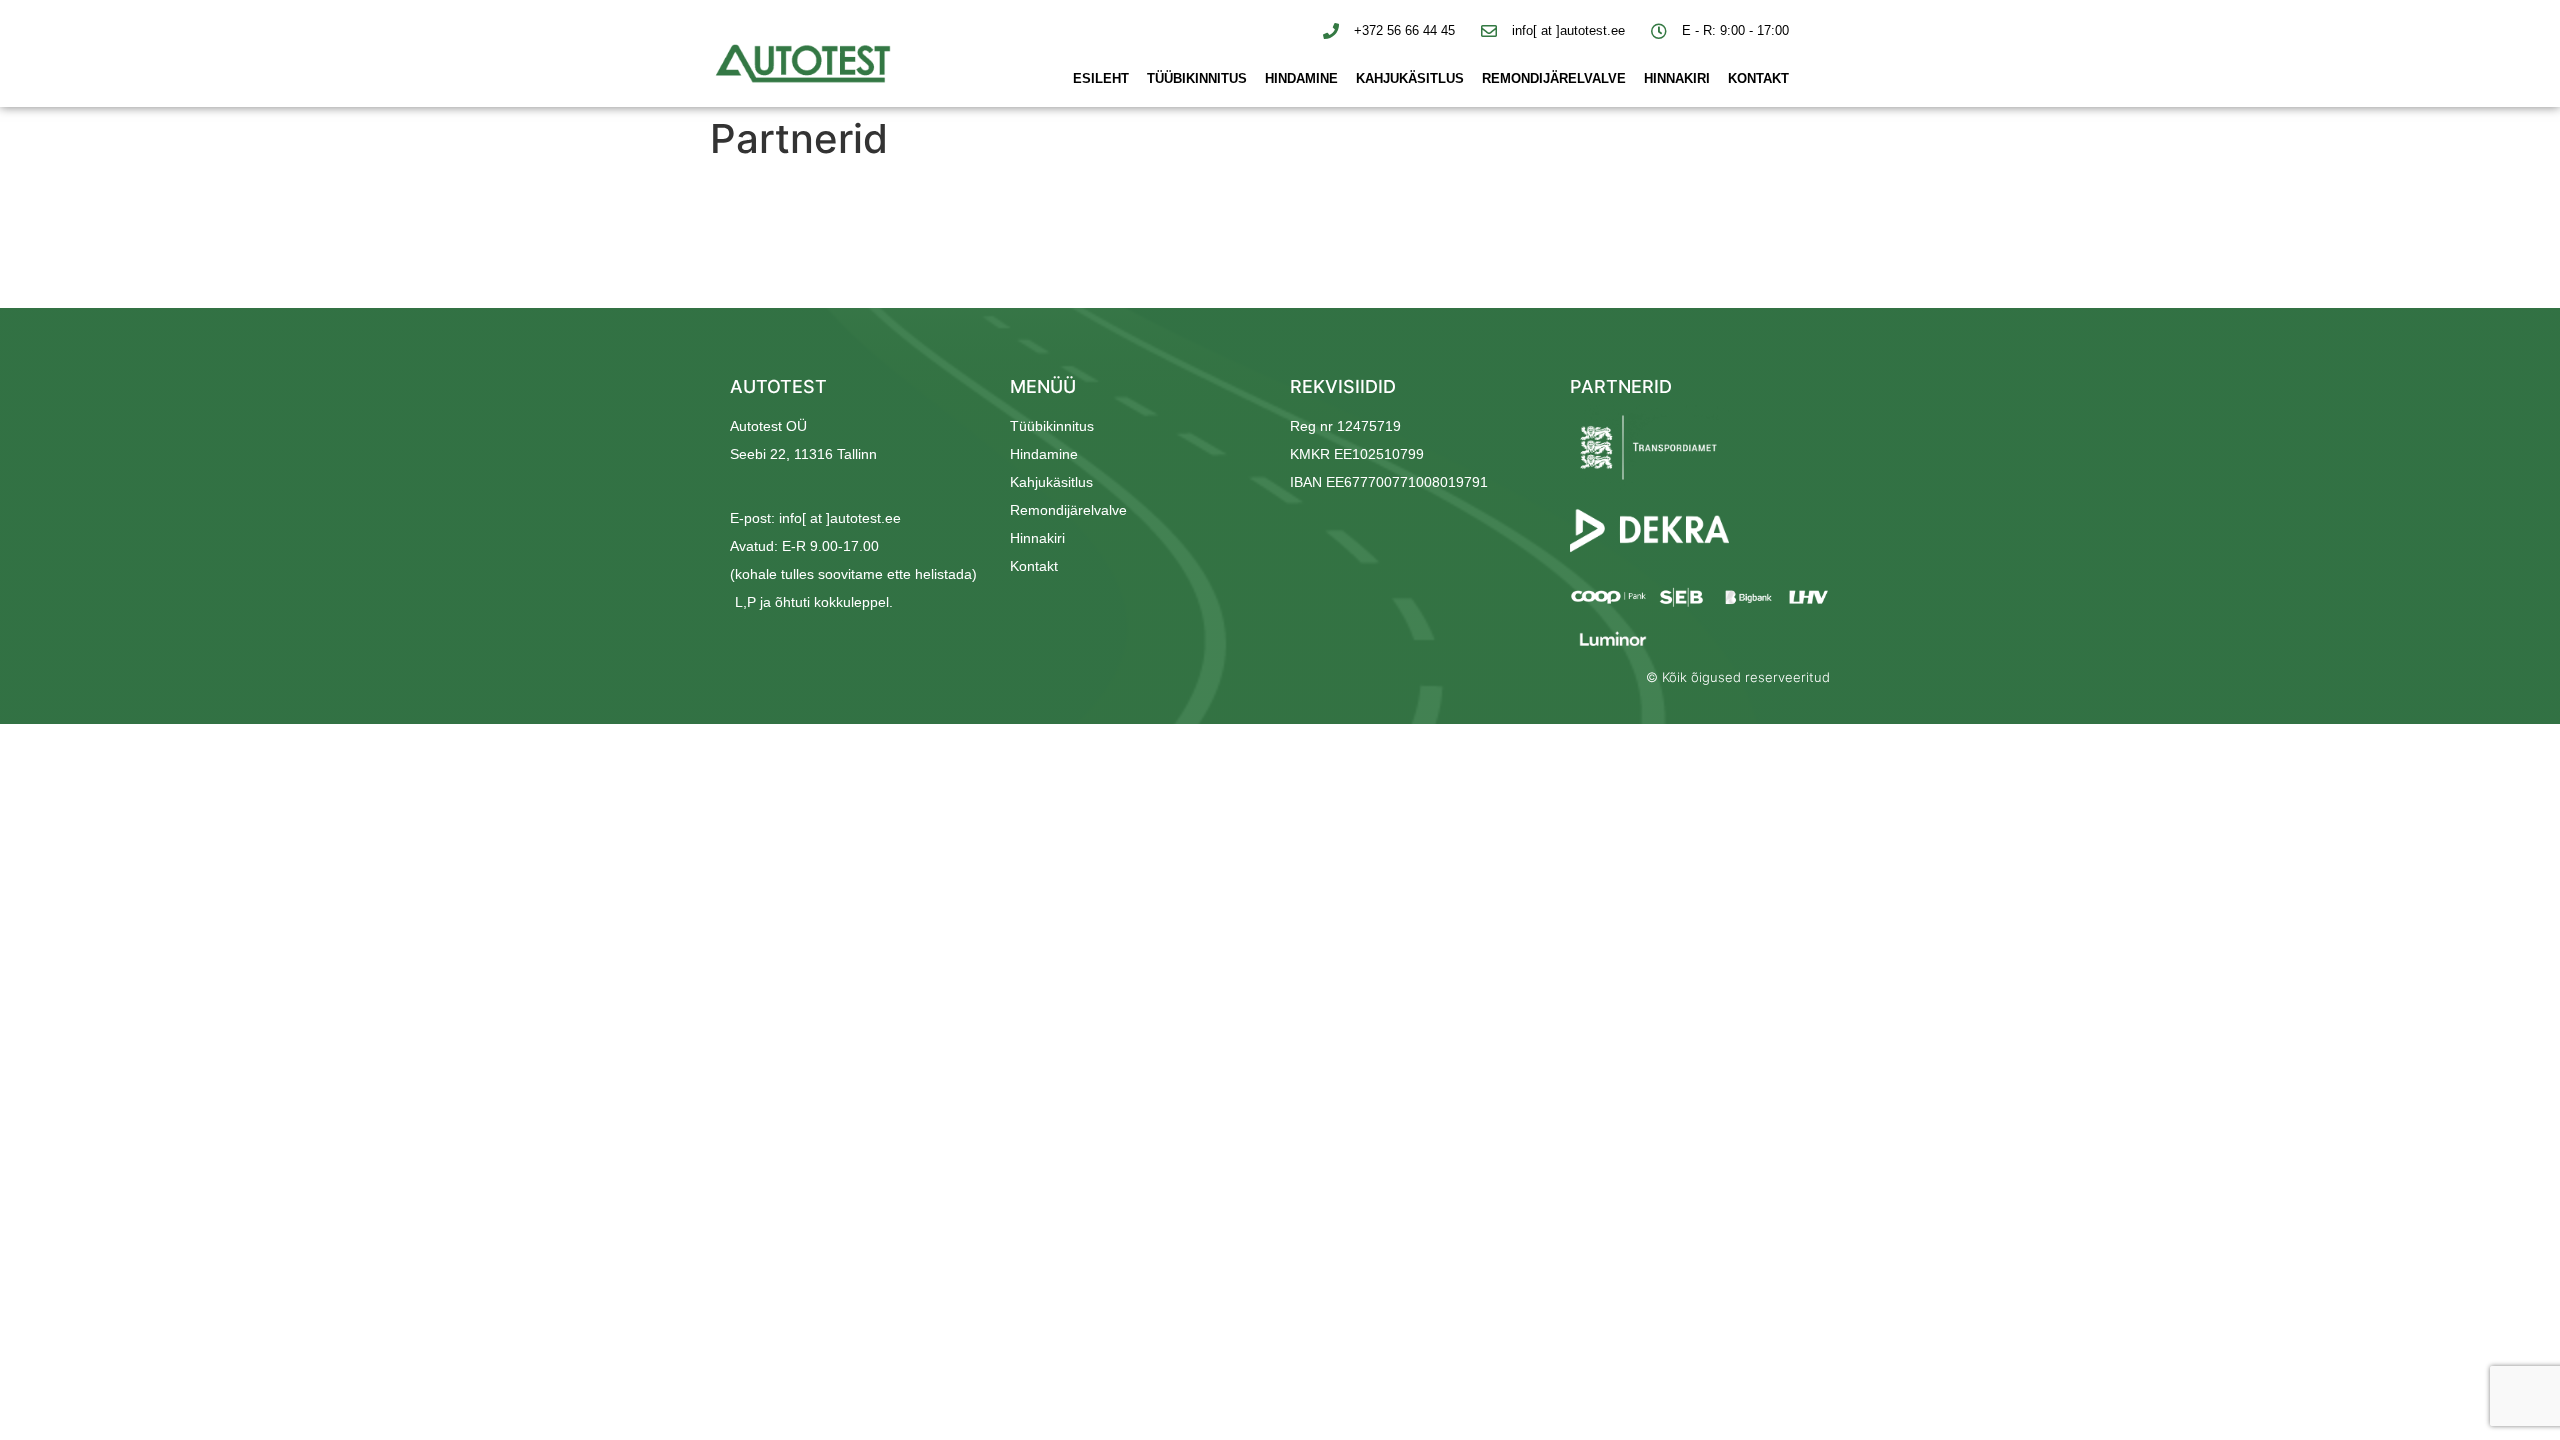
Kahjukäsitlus (1410, 78)
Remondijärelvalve (1554, 78)
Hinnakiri (1677, 78)
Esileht (1101, 78)
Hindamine (1301, 78)
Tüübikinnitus (1197, 78)
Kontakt (1758, 78)
